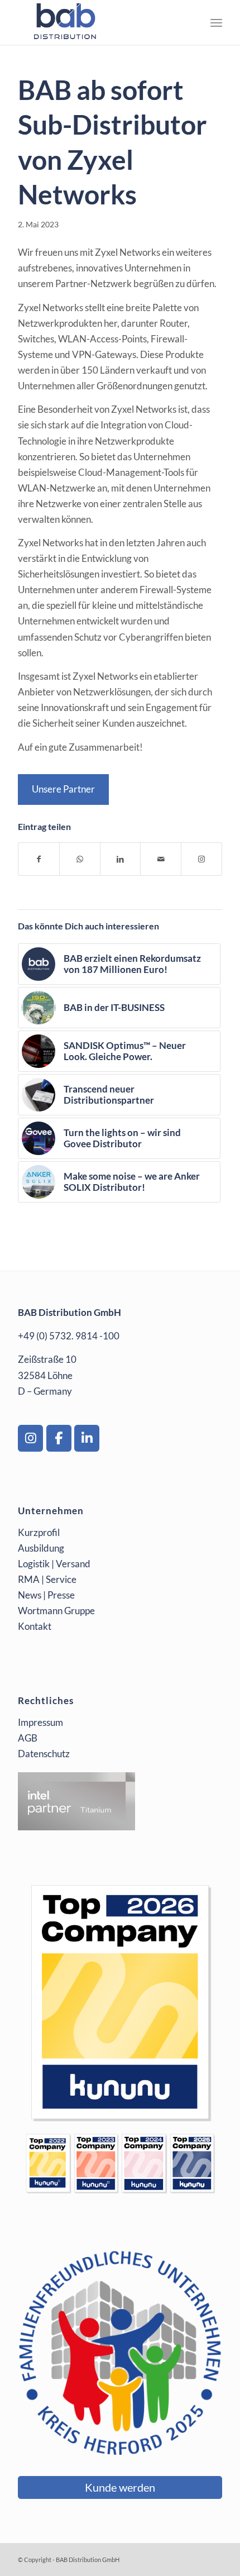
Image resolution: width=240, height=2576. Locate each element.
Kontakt (35, 1626)
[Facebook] (59, 1438)
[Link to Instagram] (201, 859)
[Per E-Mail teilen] (161, 859)
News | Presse (46, 1595)
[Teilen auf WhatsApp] (80, 859)
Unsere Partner (63, 789)
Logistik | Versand (54, 1564)
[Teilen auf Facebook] (39, 859)
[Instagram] (30, 1438)
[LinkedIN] (87, 1438)
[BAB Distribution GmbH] (99, 22)
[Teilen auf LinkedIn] (121, 859)
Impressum (40, 1722)
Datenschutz (44, 1754)
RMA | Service (47, 1579)
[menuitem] (216, 22)
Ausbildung (41, 1548)
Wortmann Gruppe (56, 1611)
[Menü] (216, 22)
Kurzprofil (39, 1532)
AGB (28, 1738)
